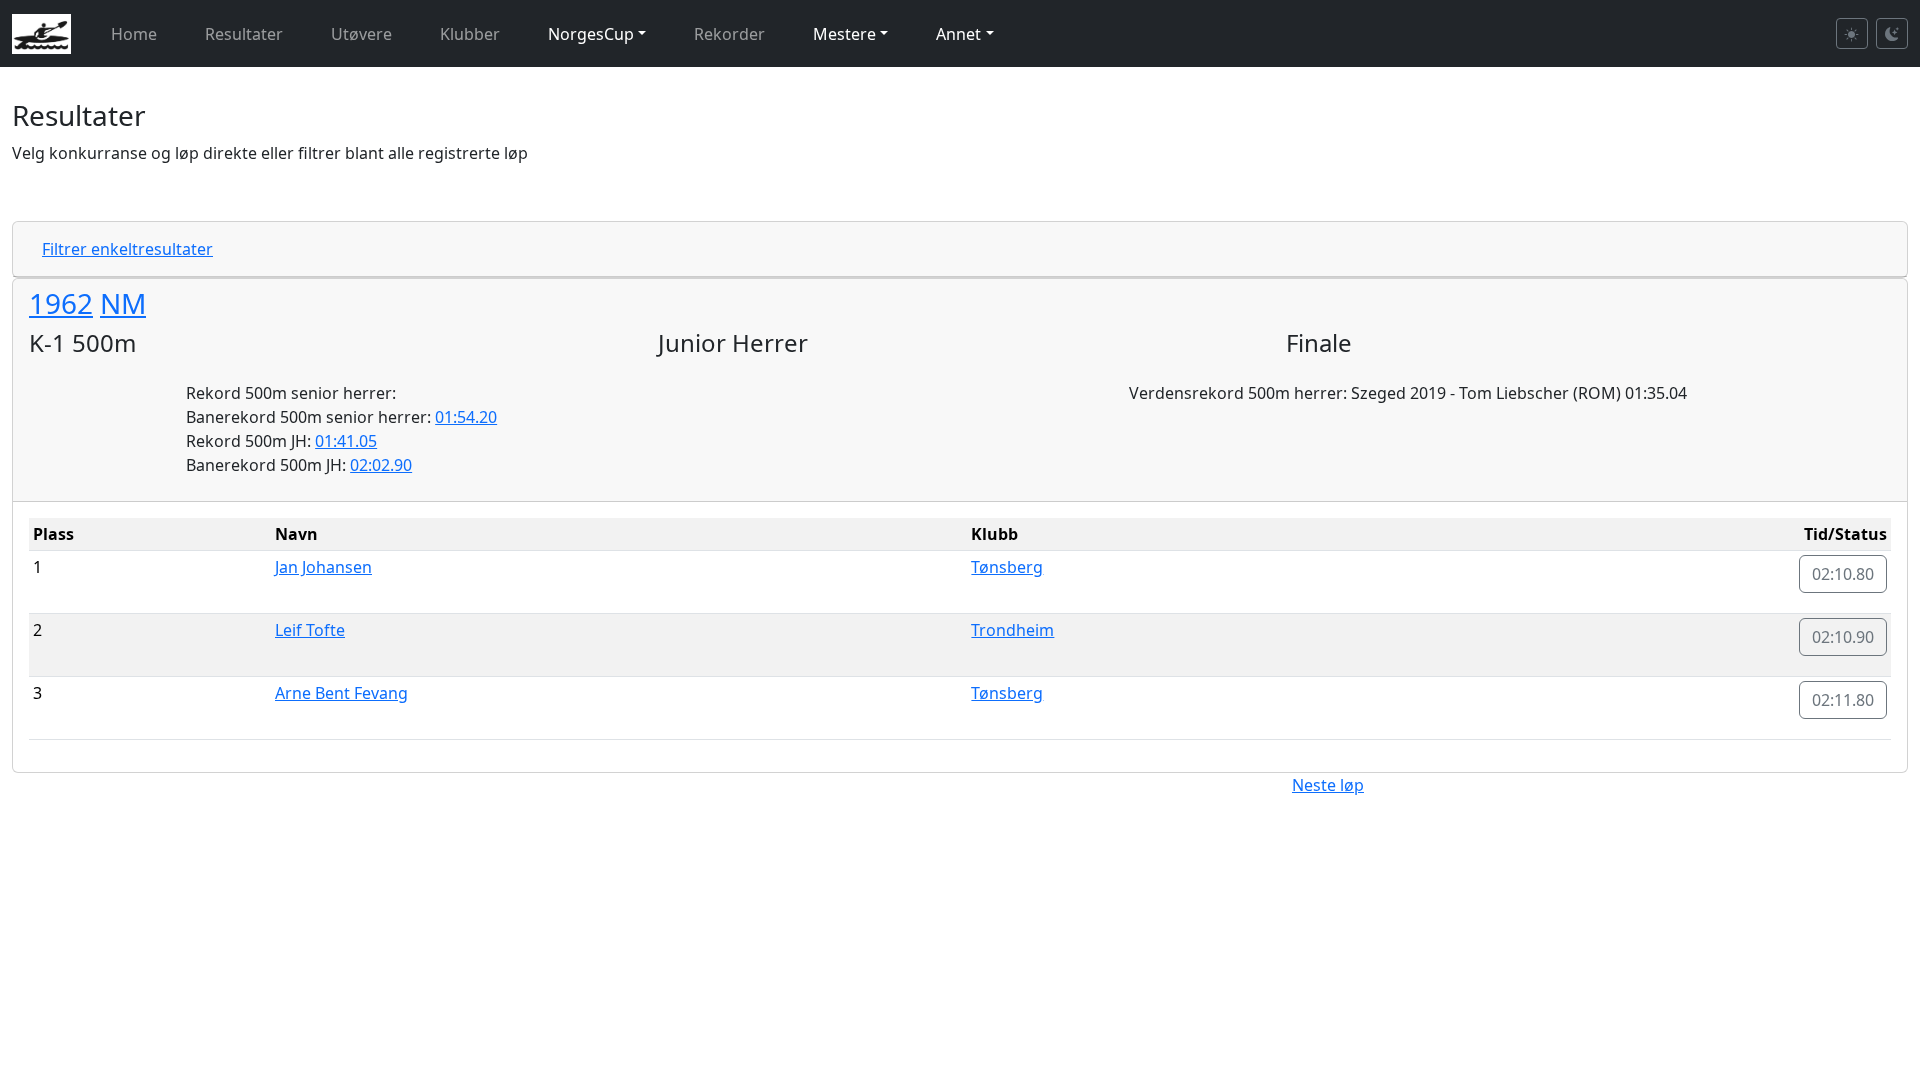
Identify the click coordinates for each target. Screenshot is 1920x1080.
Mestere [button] (844, 34)
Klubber (470, 34)
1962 (61, 303)
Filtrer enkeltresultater (127, 249)
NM (123, 303)
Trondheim (1012, 630)
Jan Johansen (323, 567)
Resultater (244, 34)
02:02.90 (381, 465)
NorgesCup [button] (591, 34)
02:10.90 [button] (1843, 637)
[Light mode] (1852, 33)
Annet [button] (958, 34)
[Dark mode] (1892, 33)
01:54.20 (466, 417)
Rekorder (729, 34)
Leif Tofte (310, 630)
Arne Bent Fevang (341, 693)
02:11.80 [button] (1843, 700)
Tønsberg (1007, 567)
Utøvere (361, 34)
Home (134, 34)
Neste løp (1328, 785)
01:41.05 (346, 441)
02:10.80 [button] (1843, 574)
